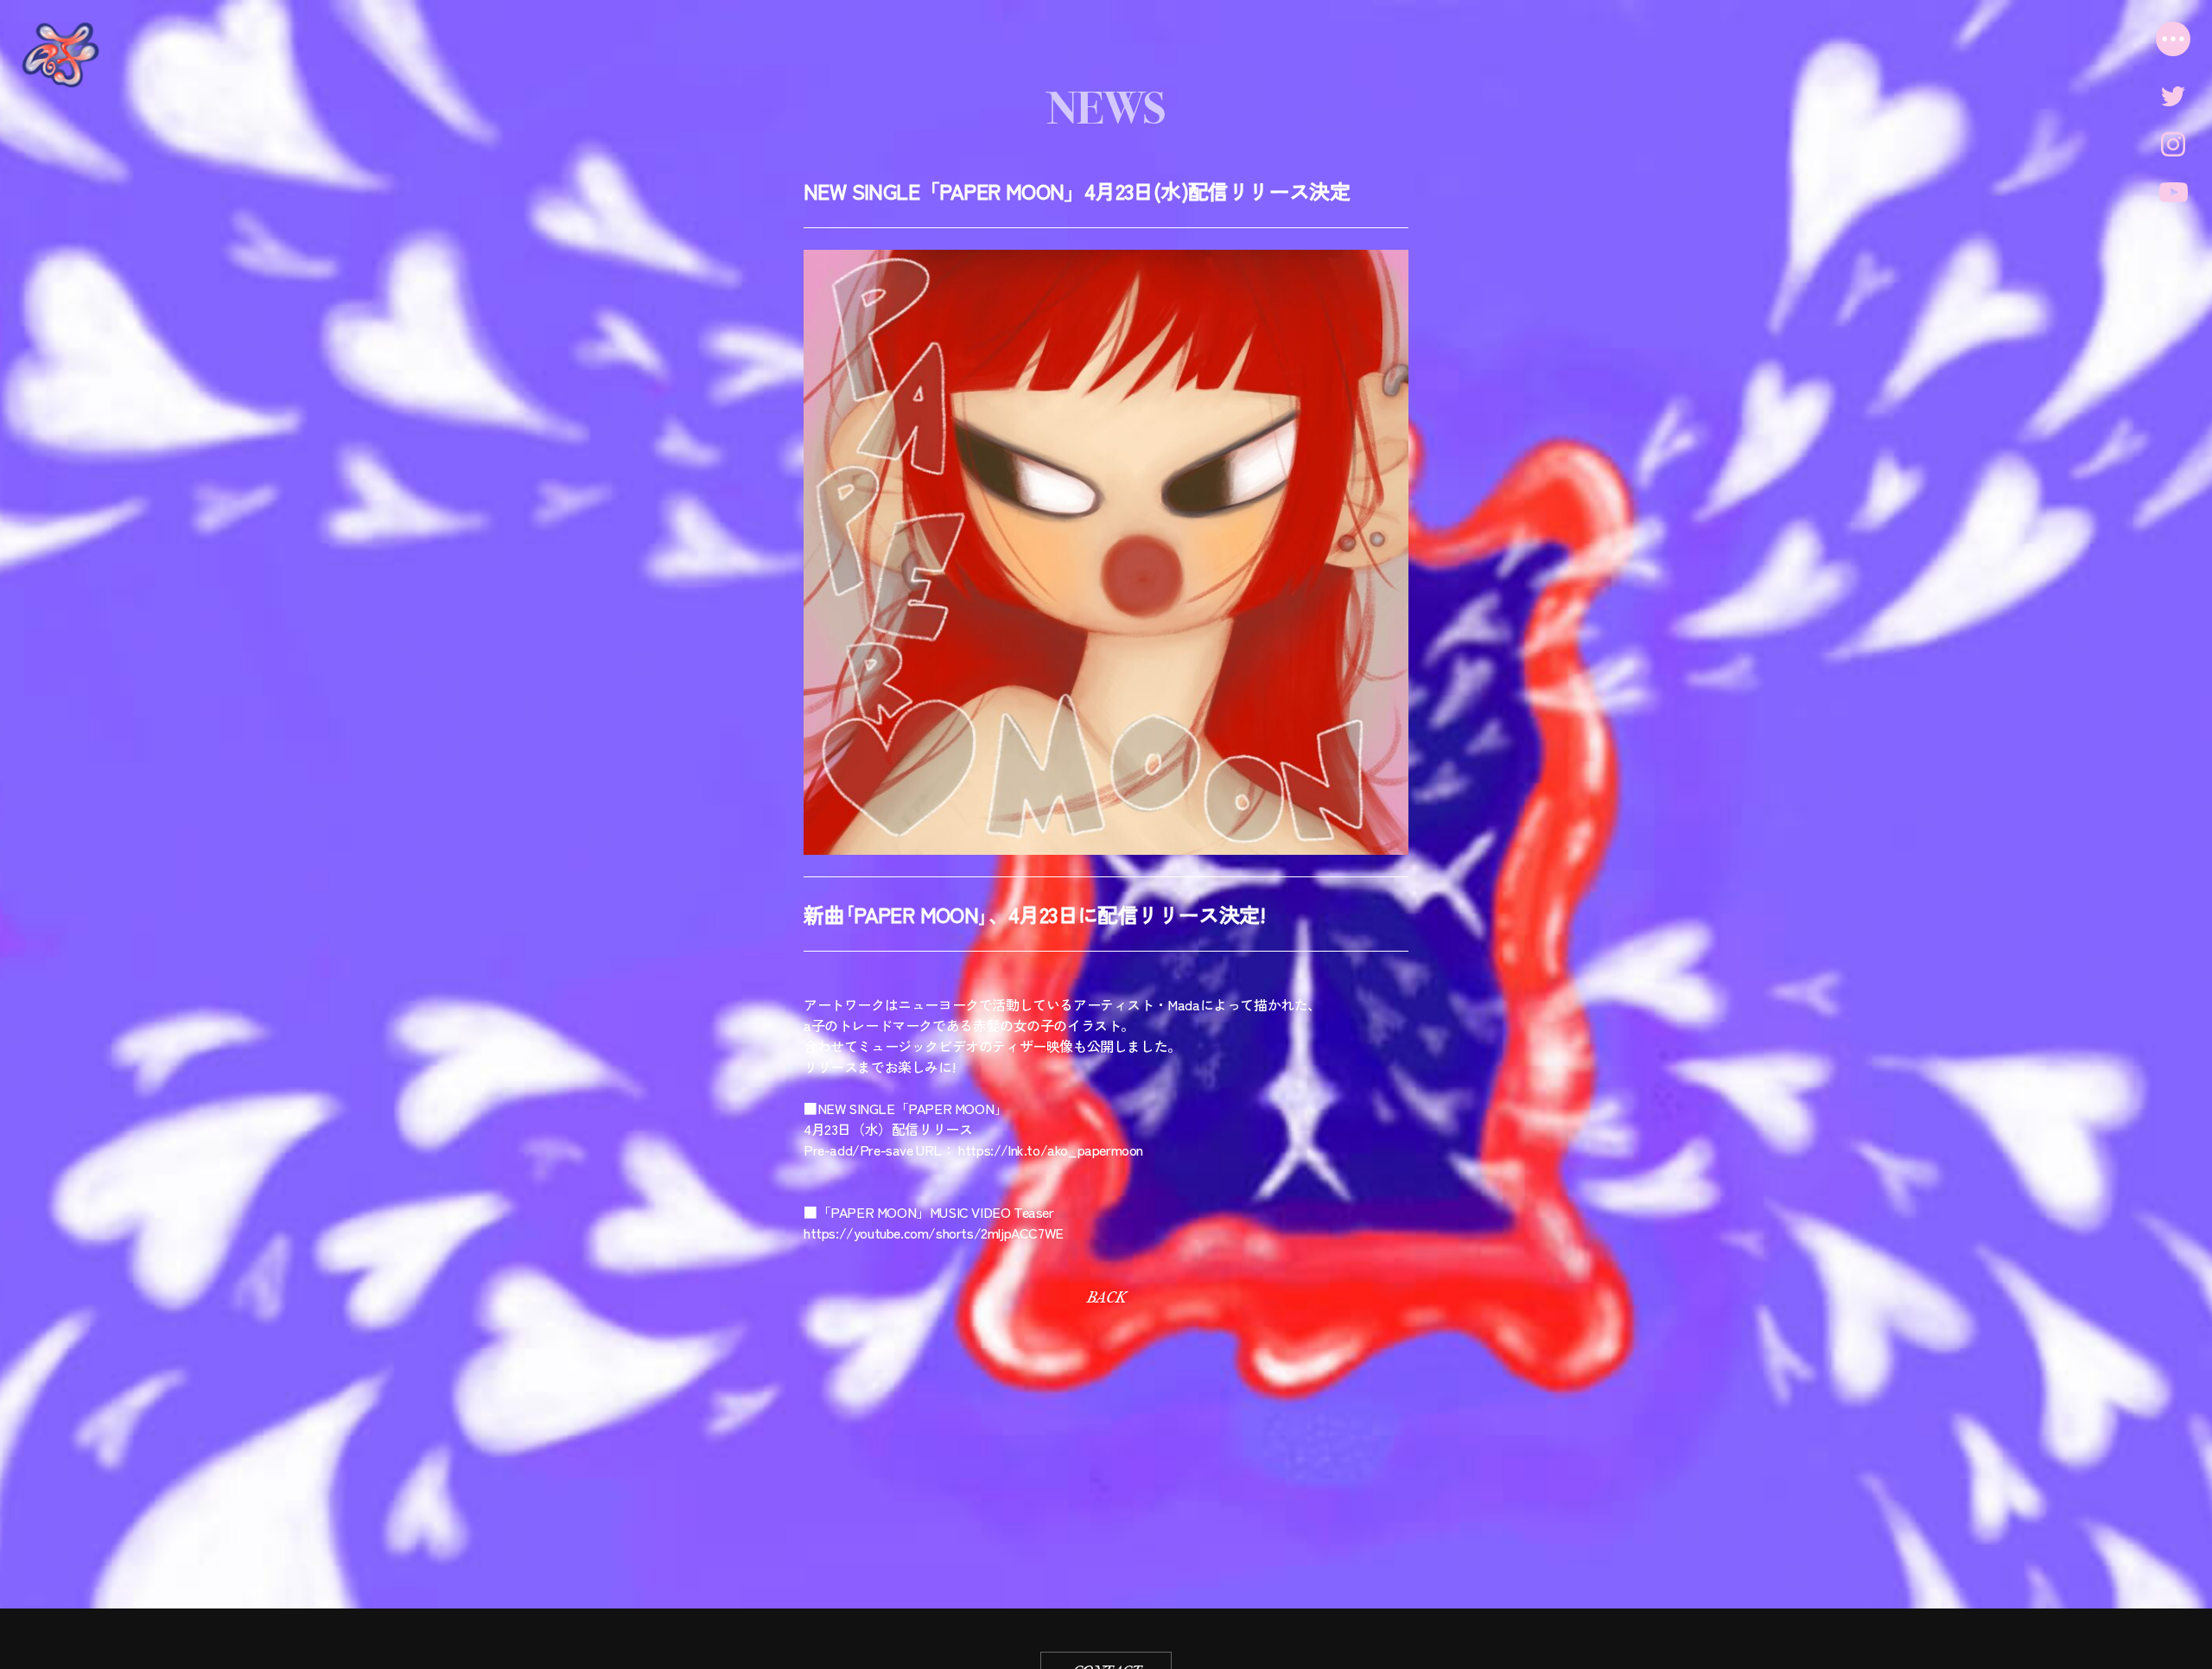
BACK (1106, 1297)
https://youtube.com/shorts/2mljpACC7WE (934, 1233)
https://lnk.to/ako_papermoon (1051, 1150)
